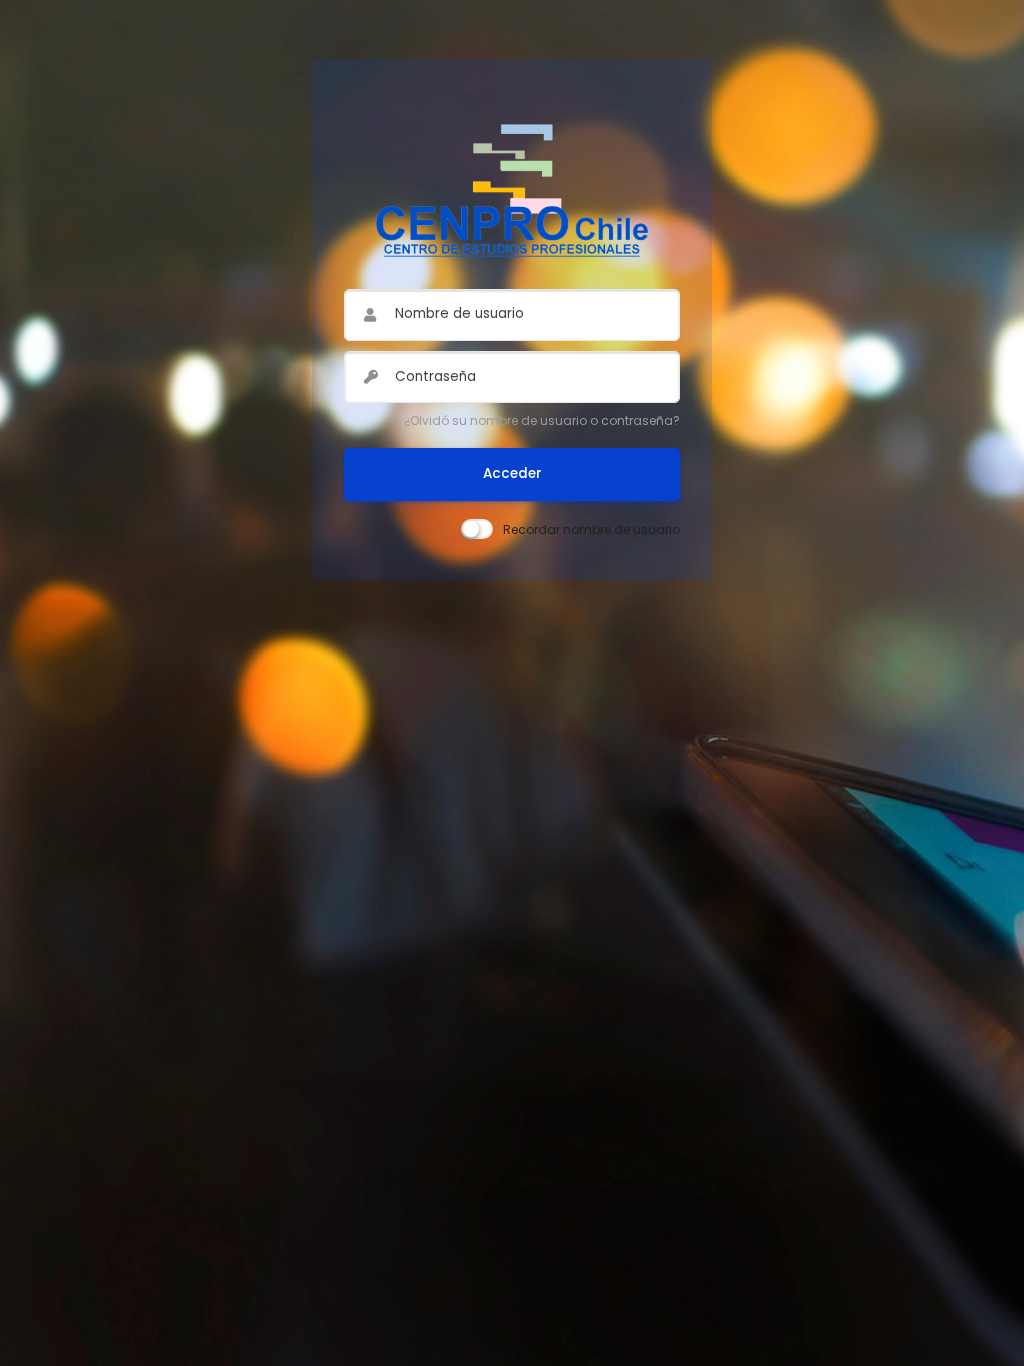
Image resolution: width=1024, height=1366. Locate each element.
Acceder (512, 473)
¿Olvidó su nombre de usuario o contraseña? (542, 420)
